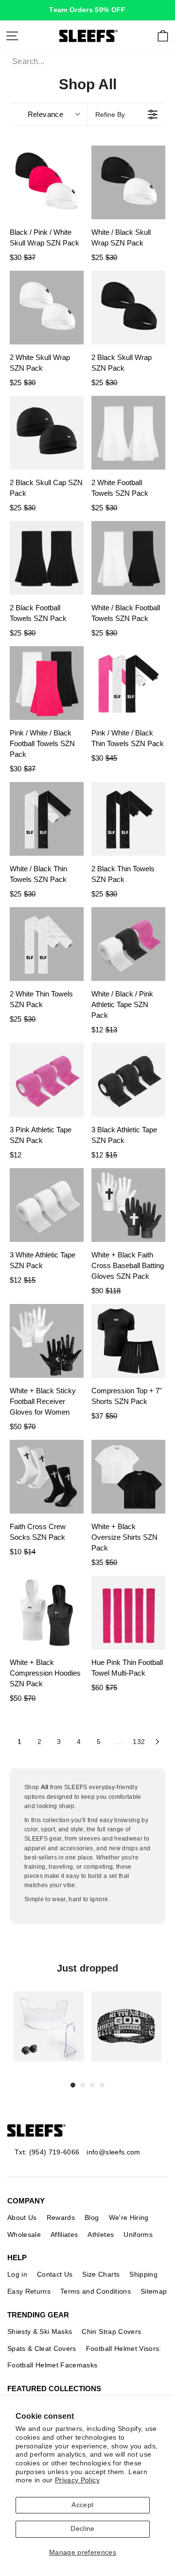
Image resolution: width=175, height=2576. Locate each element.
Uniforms (138, 2234)
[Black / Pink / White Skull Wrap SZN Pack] (47, 182)
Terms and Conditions (96, 2291)
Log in (17, 2274)
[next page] (157, 1742)
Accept (82, 2505)
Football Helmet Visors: (124, 2348)
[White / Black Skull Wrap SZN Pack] (128, 182)
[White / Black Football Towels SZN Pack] (128, 558)
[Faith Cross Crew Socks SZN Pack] (47, 1477)
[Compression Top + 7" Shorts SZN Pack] (128, 1341)
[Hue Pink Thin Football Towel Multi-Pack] (128, 1613)
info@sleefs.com (113, 2152)
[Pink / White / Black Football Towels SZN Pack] (47, 683)
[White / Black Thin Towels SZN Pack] (47, 819)
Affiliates (64, 2234)
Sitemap (154, 2291)
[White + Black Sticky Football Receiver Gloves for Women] (47, 1341)
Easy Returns (29, 2291)
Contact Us (55, 2274)
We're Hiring (129, 2217)
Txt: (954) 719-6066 (47, 2152)
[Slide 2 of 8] (126, 2026)
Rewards (61, 2217)
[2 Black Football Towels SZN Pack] (47, 558)
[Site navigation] (12, 36)
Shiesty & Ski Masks (40, 2331)
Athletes (101, 2234)
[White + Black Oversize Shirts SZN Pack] (128, 1477)
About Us (22, 2217)
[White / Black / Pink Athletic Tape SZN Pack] (128, 944)
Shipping (143, 2274)
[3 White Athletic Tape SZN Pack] (47, 1205)
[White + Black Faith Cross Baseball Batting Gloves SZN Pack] (128, 1205)
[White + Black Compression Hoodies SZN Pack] (47, 1613)
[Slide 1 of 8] (49, 2026)
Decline (82, 2529)
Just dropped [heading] (87, 1968)
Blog (92, 2217)
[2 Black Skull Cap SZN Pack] (47, 433)
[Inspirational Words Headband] (126, 2026)
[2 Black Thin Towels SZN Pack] (128, 819)
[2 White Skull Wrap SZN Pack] (47, 308)
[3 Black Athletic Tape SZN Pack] (128, 1080)
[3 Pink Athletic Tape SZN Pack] (47, 1080)
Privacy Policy (77, 2480)
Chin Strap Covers (111, 2331)
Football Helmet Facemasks (52, 2365)
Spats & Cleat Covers (42, 2348)
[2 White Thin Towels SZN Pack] (47, 944)
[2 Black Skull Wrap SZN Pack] (128, 308)
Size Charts (101, 2274)
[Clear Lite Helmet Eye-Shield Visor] (49, 2026)
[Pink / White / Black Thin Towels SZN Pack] (128, 683)
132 (139, 1742)
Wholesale (24, 2234)
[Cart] (163, 36)
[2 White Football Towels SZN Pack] (128, 433)
